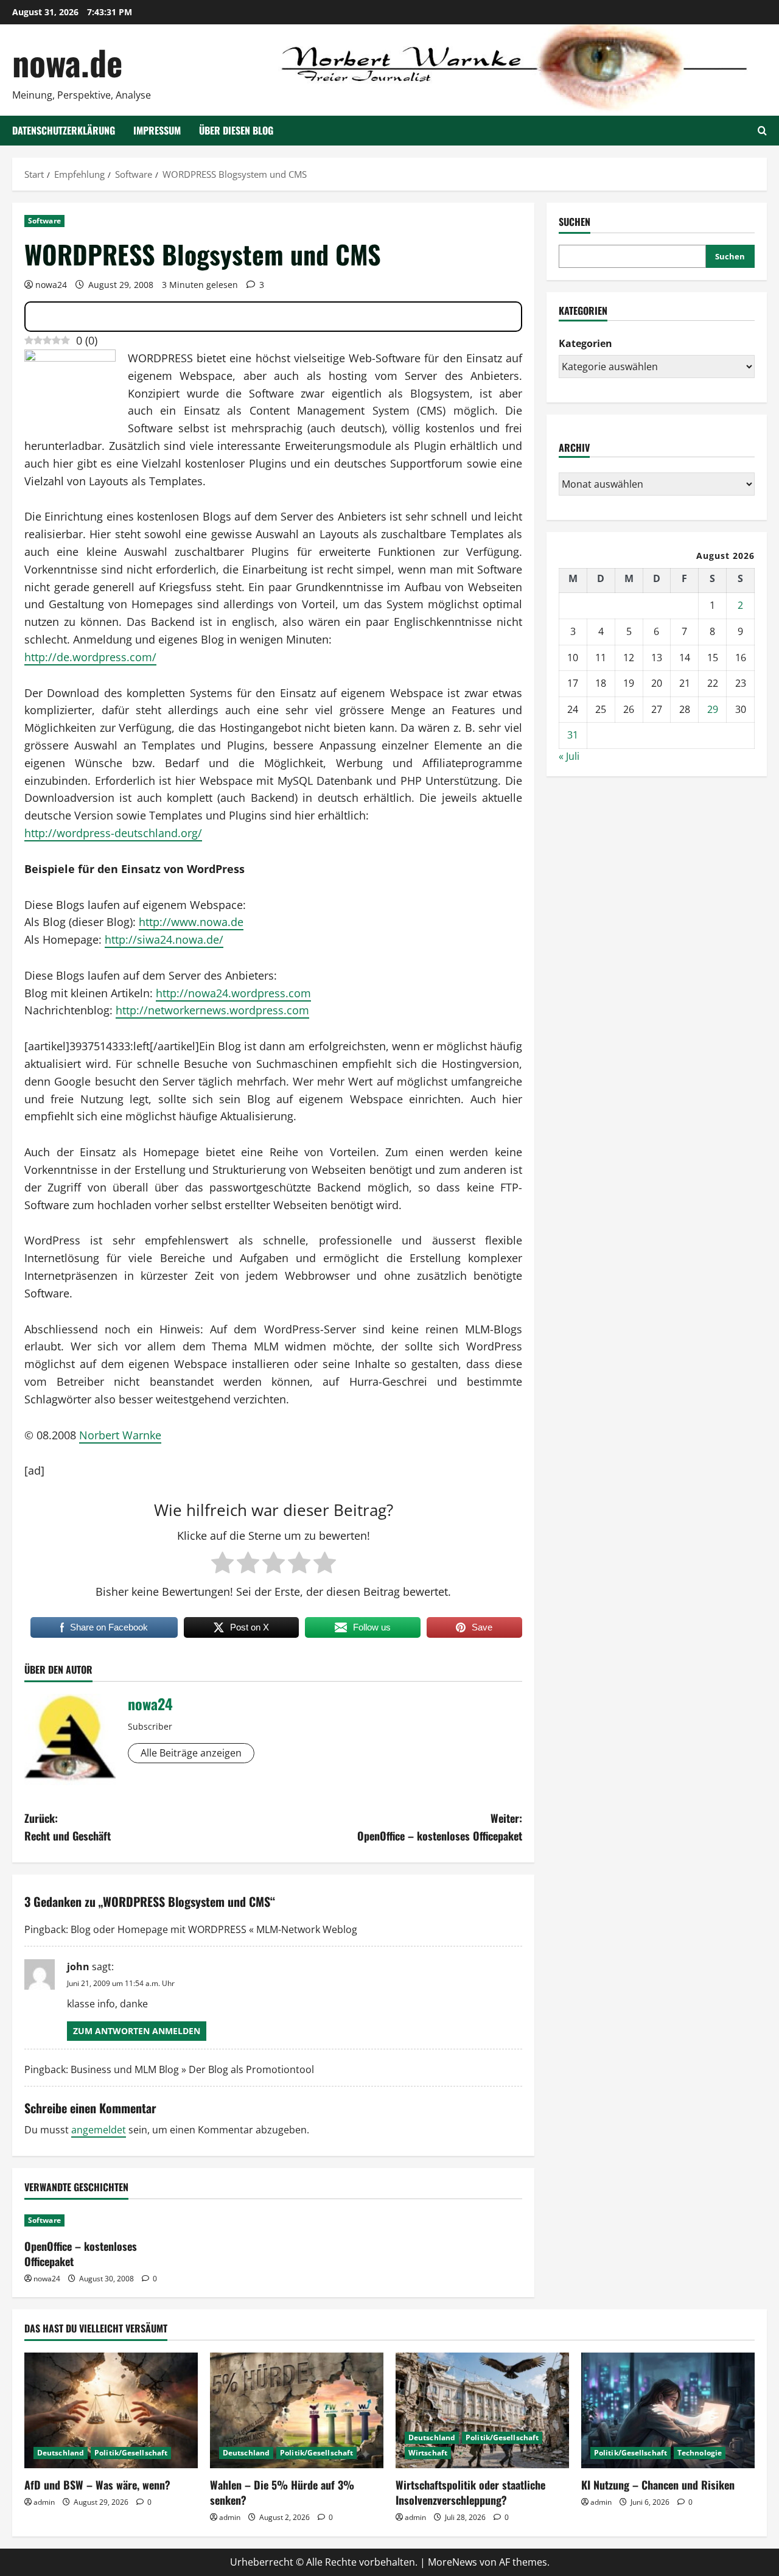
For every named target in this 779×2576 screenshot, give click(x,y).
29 (713, 709)
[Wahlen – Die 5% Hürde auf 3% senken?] (297, 2410)
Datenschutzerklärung (64, 130)
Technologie (700, 2453)
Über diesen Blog (236, 130)
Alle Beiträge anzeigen (191, 1753)
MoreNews (452, 2562)
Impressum (157, 130)
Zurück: (68, 1827)
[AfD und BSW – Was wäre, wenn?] (111, 2410)
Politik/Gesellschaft (131, 2453)
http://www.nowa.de (191, 922)
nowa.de (67, 62)
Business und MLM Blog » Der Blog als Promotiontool (192, 2069)
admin (44, 2502)
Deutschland (61, 2453)
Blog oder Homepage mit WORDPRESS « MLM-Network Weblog (214, 1929)
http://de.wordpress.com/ (90, 657)
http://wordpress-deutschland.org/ (113, 833)
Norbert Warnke (120, 1435)
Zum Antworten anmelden (137, 2031)
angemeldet (99, 2130)
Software (44, 221)
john (78, 1967)
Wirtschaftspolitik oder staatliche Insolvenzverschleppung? (470, 2492)
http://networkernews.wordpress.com (212, 1010)
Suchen (575, 222)
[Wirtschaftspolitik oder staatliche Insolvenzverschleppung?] (482, 2410)
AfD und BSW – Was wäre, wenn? (97, 2485)
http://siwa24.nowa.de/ (164, 939)
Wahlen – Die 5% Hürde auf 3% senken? (282, 2492)
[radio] (222, 1563)
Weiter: (440, 1827)
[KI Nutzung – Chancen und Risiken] (668, 2410)
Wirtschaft (428, 2453)
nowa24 (51, 285)
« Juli (569, 756)
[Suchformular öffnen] (762, 131)
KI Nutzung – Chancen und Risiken (658, 2485)
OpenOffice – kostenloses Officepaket (81, 2254)
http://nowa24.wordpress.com (233, 993)
